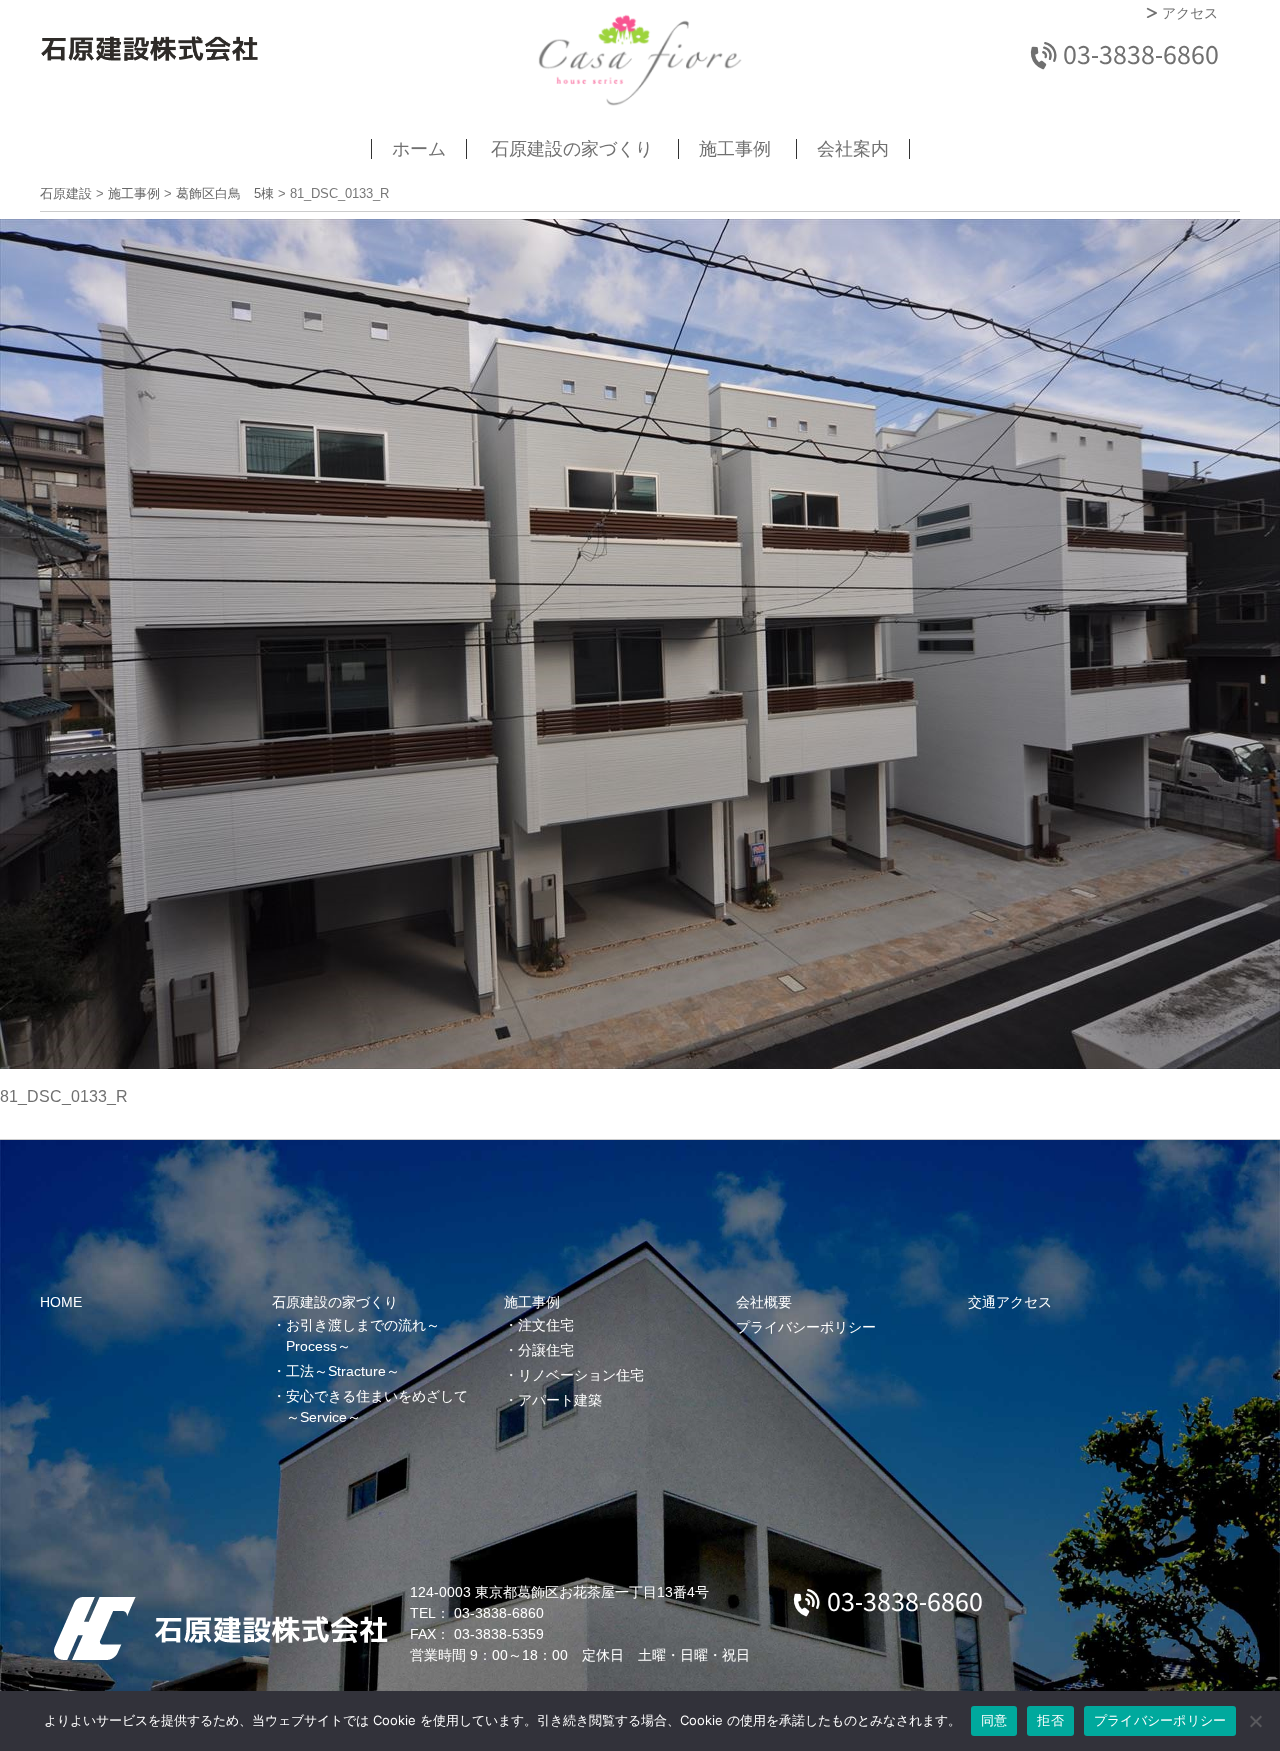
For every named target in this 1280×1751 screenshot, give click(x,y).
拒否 (1050, 1720)
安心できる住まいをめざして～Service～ (377, 1406)
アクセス (1190, 13)
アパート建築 (560, 1400)
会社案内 (853, 149)
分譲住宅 (546, 1350)
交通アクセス (1010, 1302)
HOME (61, 1302)
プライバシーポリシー (806, 1327)
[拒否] (1255, 1721)
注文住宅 (546, 1325)
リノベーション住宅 (581, 1375)
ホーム (419, 149)
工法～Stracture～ (343, 1371)
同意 (994, 1720)
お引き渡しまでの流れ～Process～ (363, 1335)
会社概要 (764, 1302)
